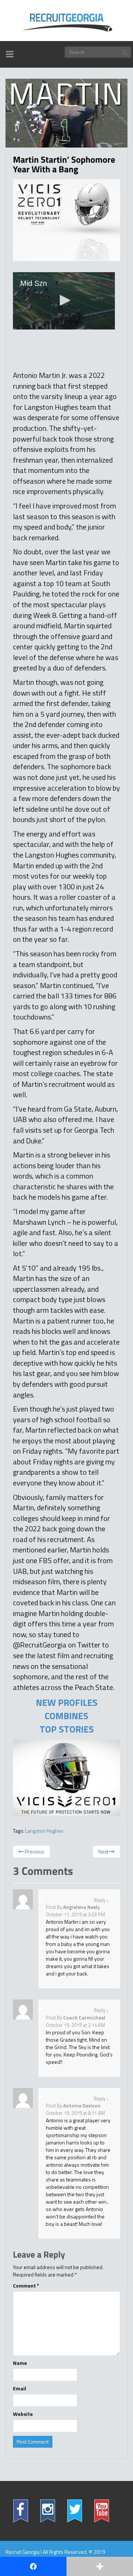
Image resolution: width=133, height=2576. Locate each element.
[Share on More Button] (100, 2566)
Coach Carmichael (84, 2018)
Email (20, 2389)
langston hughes (44, 1831)
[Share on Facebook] (33, 2566)
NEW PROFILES (67, 1703)
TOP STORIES (67, 1729)
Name (20, 2363)
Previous (34, 1851)
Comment (26, 2286)
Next (104, 1851)
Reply (100, 1900)
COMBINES (66, 1716)
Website (23, 2414)
